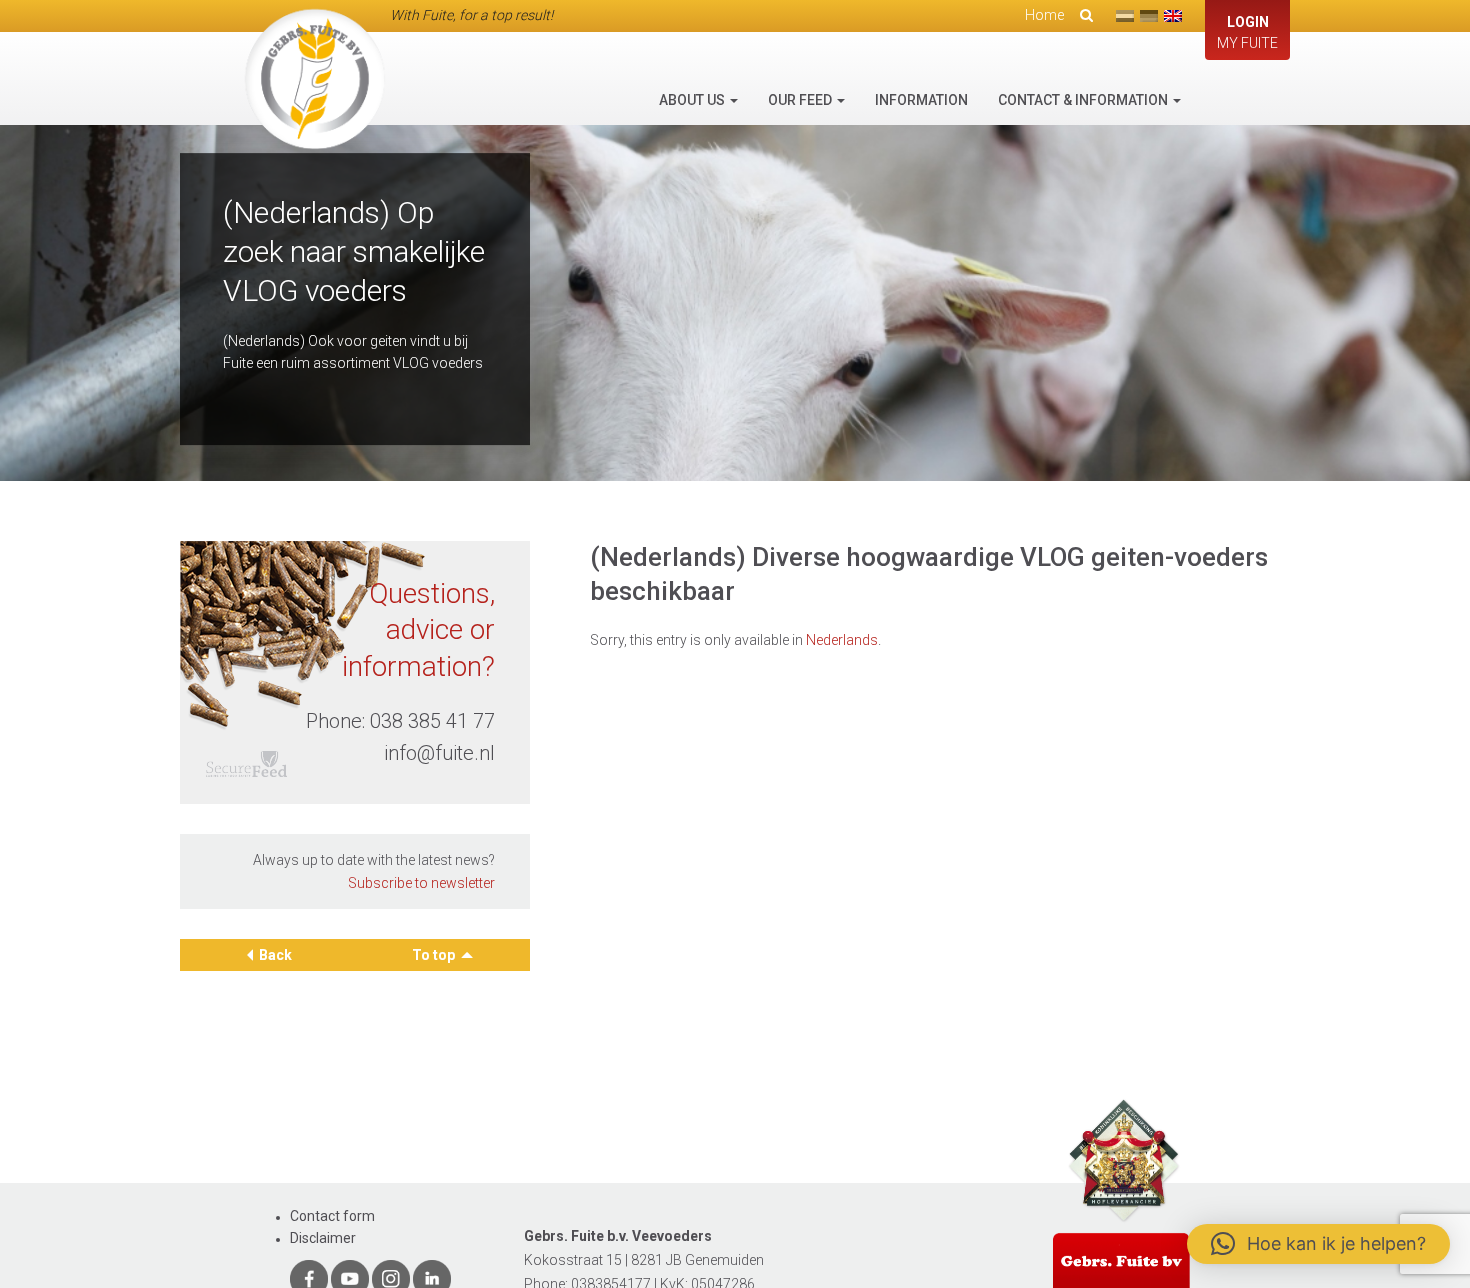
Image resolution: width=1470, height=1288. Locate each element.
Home (1044, 15)
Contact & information (1084, 100)
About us (693, 100)
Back (275, 955)
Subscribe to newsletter (421, 883)
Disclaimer (323, 1238)
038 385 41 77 (432, 721)
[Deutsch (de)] (1149, 16)
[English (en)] (1173, 16)
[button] (1318, 1244)
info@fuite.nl (439, 753)
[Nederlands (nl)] (1125, 16)
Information (921, 100)
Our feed (801, 100)
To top (435, 955)
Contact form (332, 1216)
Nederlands (842, 640)
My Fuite (1247, 32)
